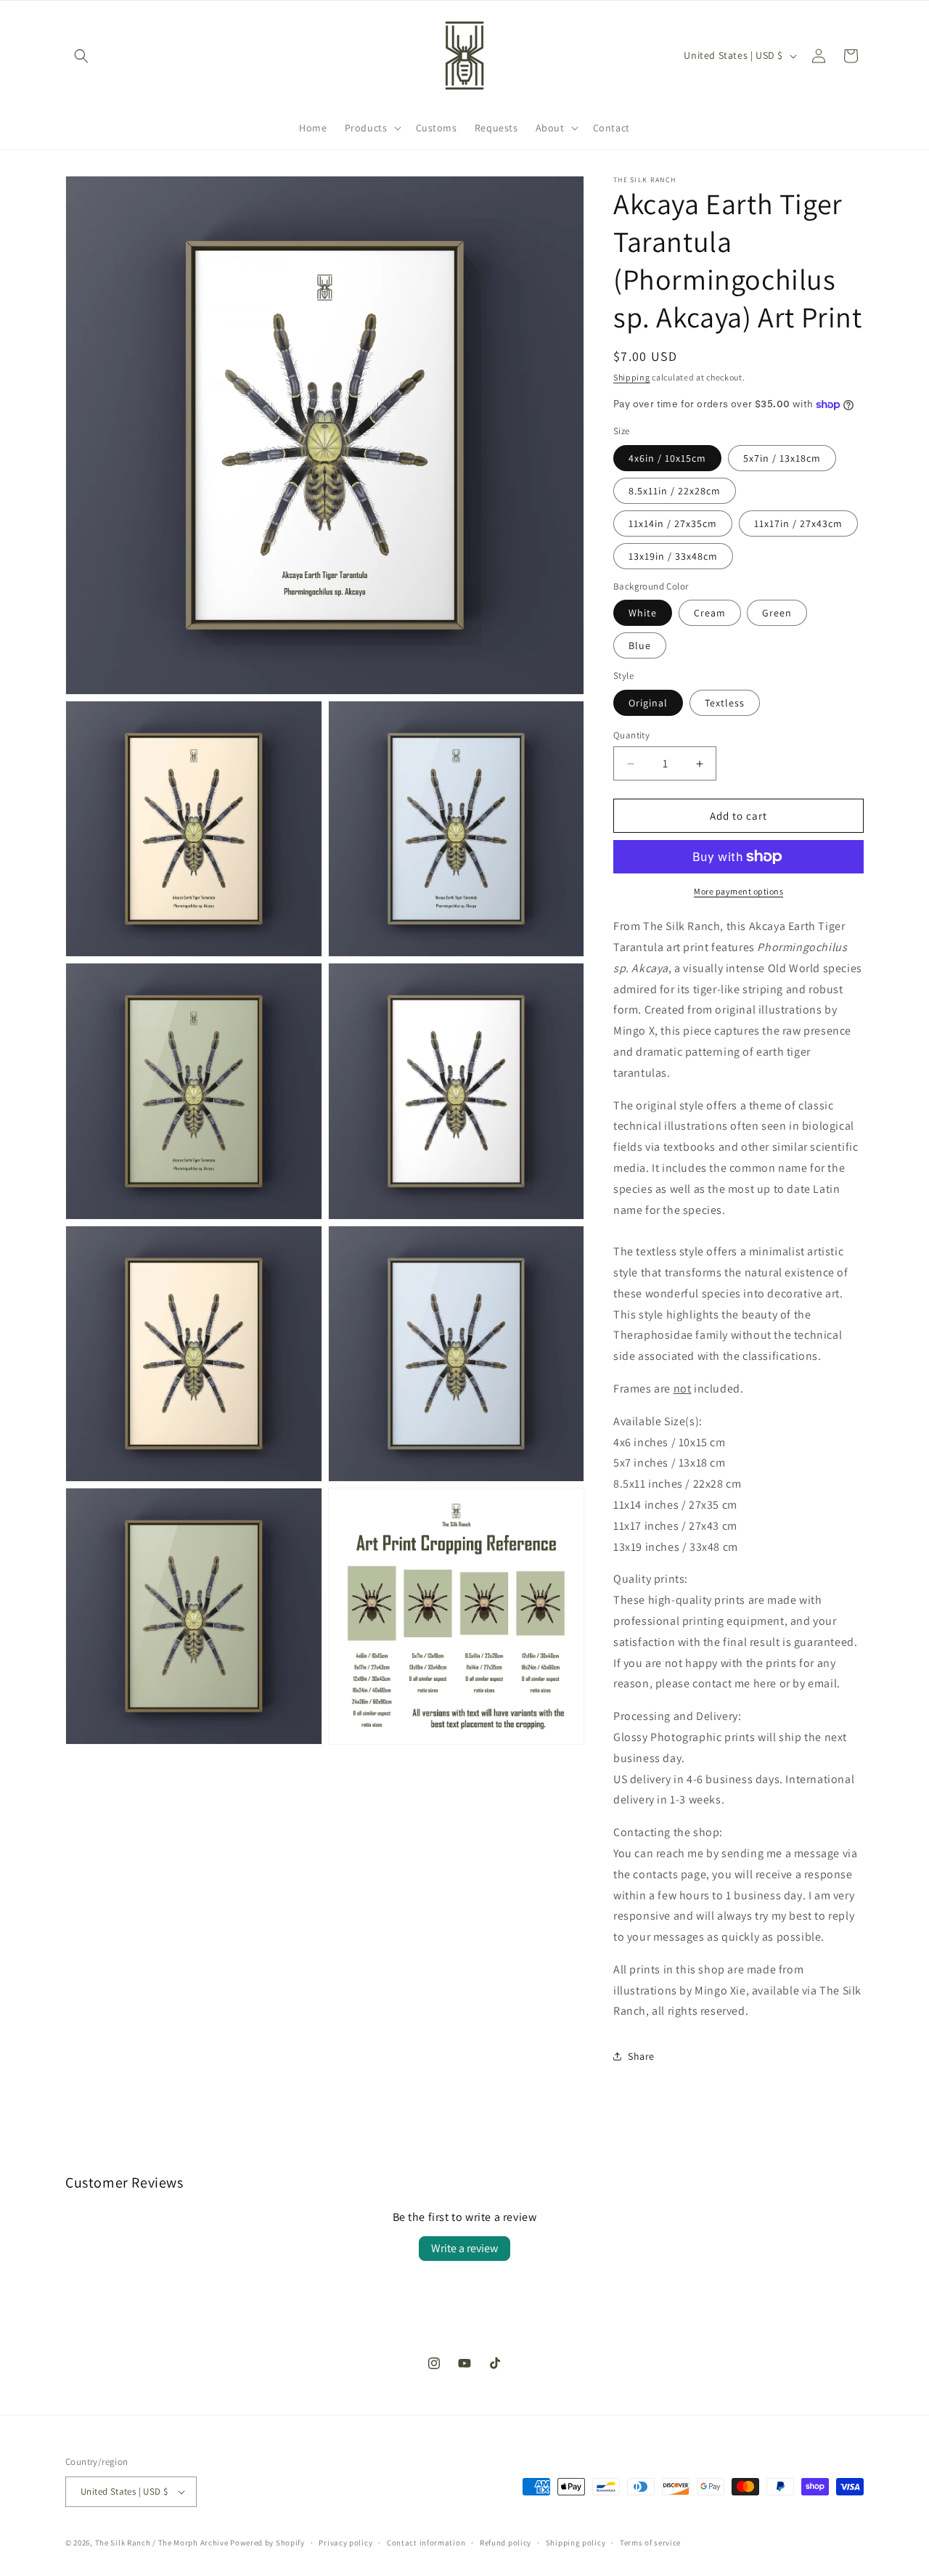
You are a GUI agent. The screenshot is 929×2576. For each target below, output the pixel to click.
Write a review (464, 2248)
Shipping (632, 377)
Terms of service (650, 2543)
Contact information (426, 2543)
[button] (81, 56)
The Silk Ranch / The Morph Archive (162, 2543)
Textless (725, 703)
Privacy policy (345, 2543)
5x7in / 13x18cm (782, 458)
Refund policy (506, 2543)
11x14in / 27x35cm (673, 523)
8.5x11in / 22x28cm (675, 491)
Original (648, 703)
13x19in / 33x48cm (673, 556)
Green (777, 613)
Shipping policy (576, 2543)
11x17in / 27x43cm (798, 523)
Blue (640, 645)
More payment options (738, 891)
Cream (710, 613)
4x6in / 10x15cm (667, 458)
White (643, 613)
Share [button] (641, 2056)
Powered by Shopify (267, 2543)
